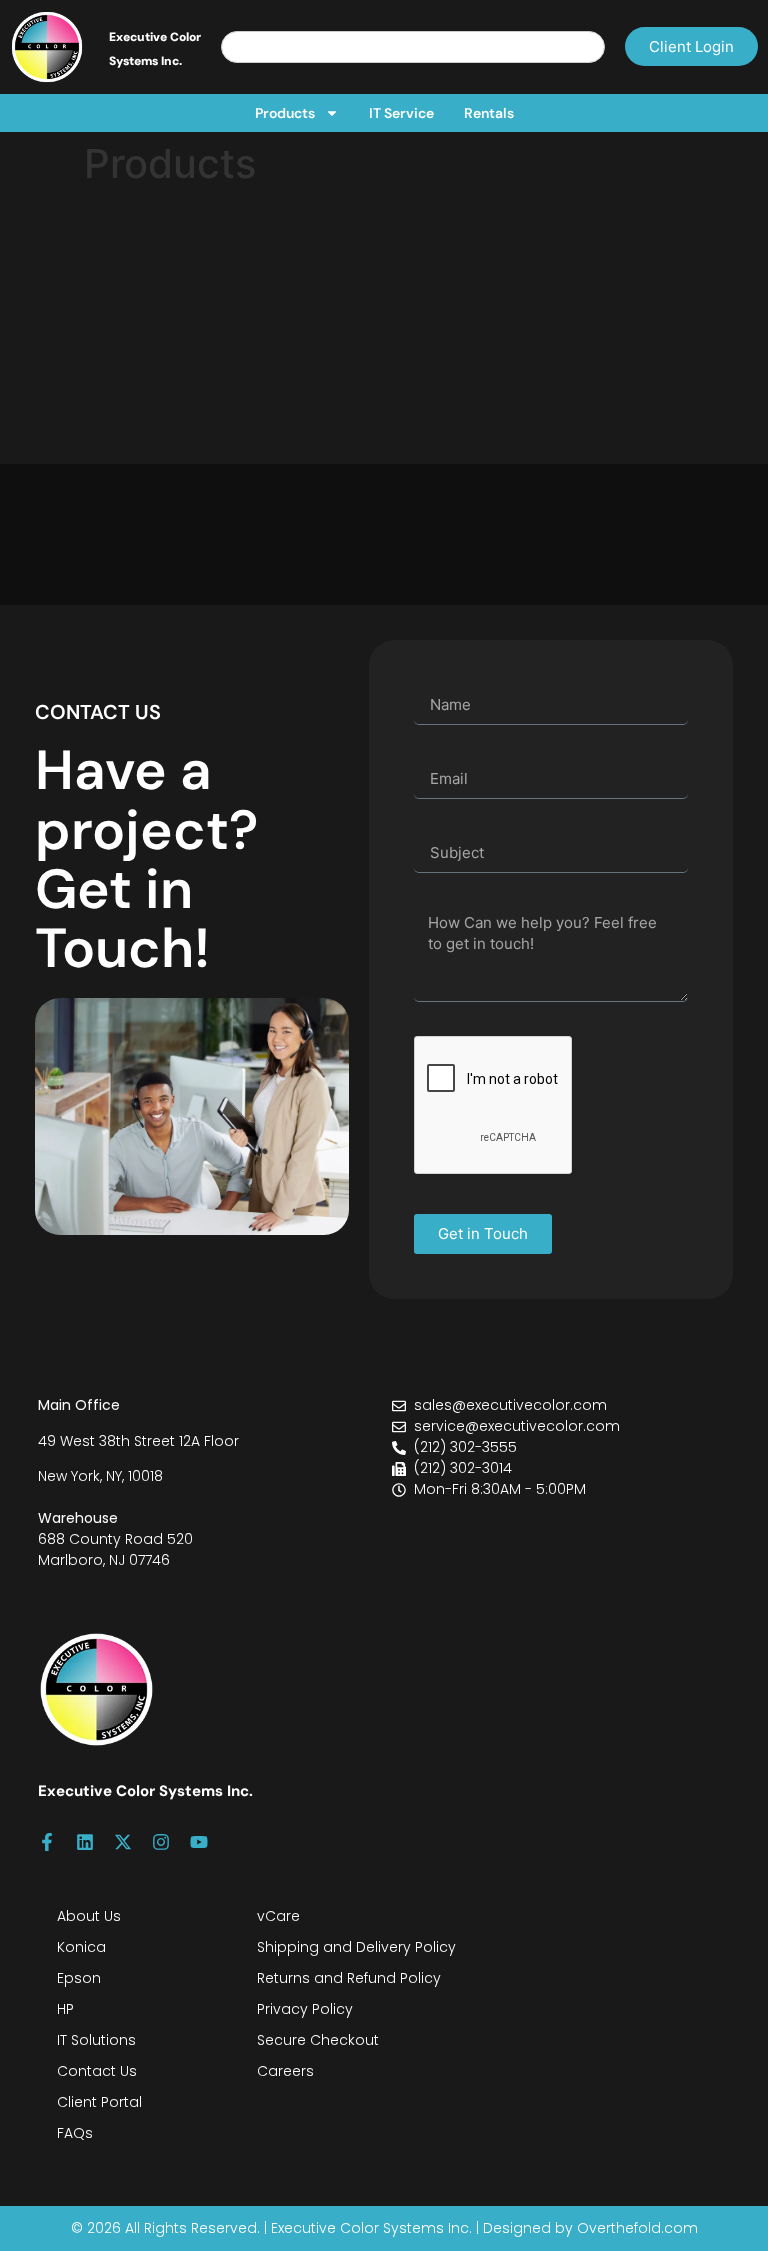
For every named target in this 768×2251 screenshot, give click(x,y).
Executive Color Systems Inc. (145, 1791)
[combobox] (413, 47)
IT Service (401, 113)
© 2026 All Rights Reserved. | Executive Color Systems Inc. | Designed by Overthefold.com (384, 2228)
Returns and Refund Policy (349, 1978)
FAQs (75, 2133)
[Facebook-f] (47, 1842)
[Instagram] (161, 1842)
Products (285, 113)
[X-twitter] (123, 1842)
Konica (81, 1947)
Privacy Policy (305, 2009)
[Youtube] (199, 1842)
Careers (285, 2071)
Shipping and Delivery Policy (356, 1947)
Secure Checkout (318, 2040)
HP (65, 2009)
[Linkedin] (85, 1842)
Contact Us (97, 2071)
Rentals (489, 113)
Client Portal (99, 2102)
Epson (79, 1978)
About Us (89, 1916)
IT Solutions (96, 2040)
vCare (278, 1916)
